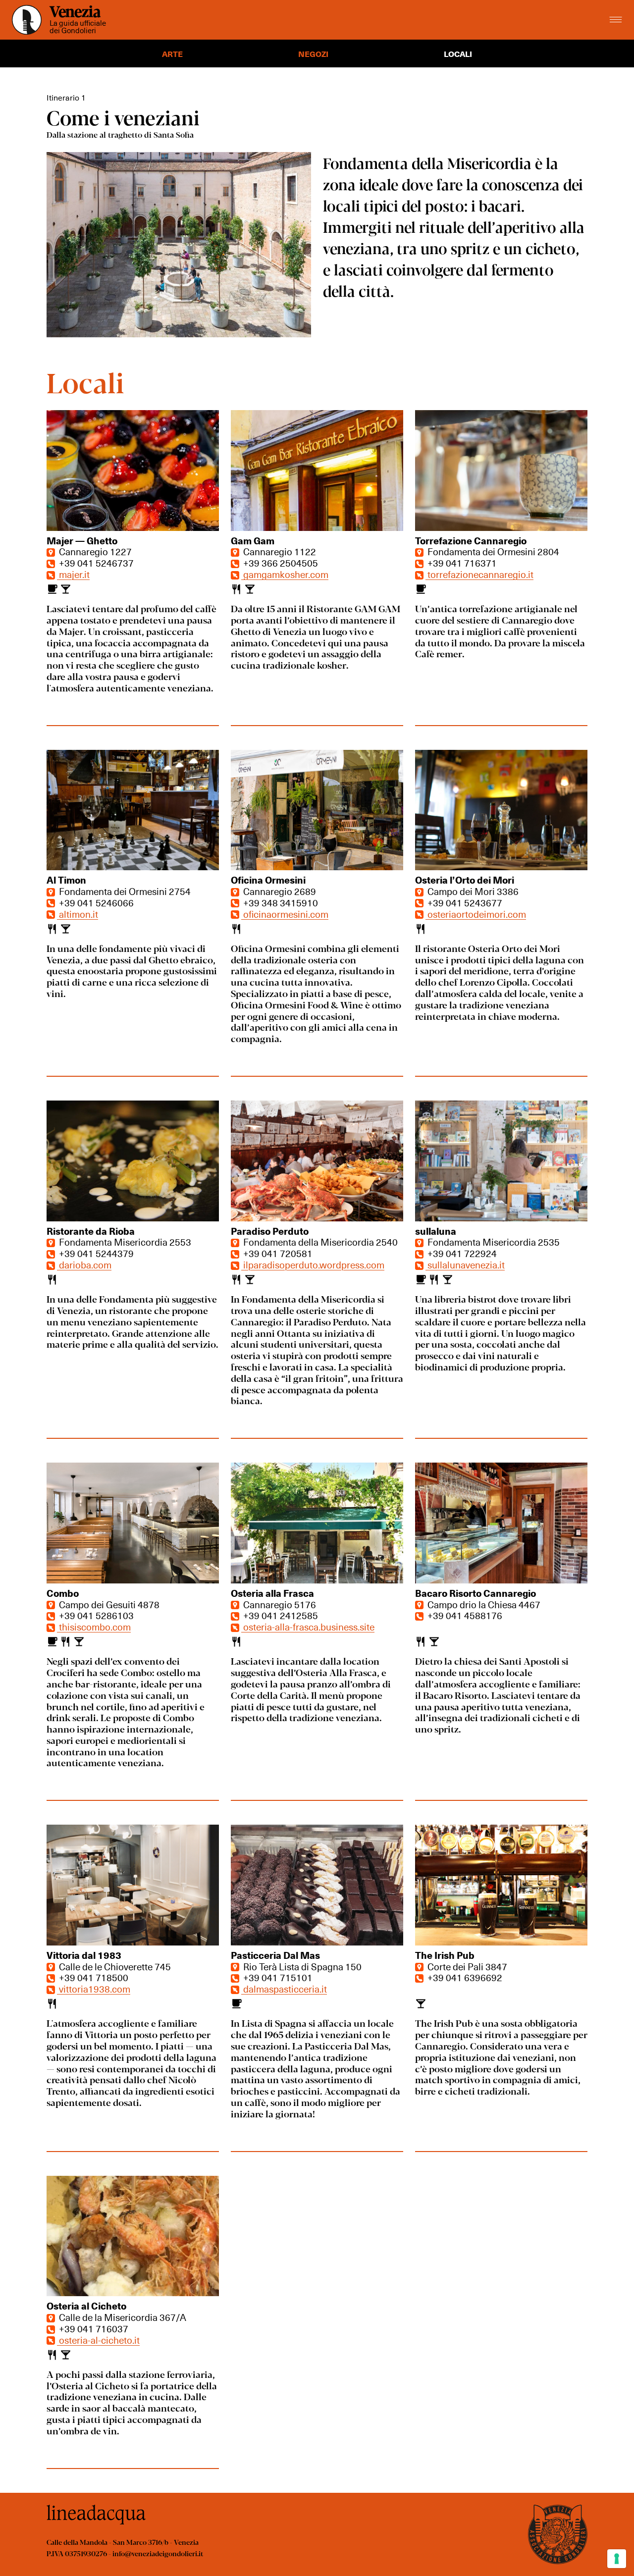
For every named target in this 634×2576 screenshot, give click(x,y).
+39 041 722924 (461, 1253)
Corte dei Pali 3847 (466, 1966)
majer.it (73, 574)
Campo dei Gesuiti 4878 (108, 1604)
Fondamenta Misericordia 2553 (124, 1242)
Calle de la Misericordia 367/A (122, 2317)
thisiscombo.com (94, 1627)
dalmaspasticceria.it (284, 1989)
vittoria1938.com (94, 1989)
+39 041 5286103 (95, 1615)
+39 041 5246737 (95, 563)
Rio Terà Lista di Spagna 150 (301, 1966)
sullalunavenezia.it (465, 1264)
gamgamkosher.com (285, 574)
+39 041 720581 (277, 1253)
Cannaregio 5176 (279, 1604)
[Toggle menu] (616, 20)
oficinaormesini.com (285, 914)
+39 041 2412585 (280, 1615)
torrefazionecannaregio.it (479, 574)
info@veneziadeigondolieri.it (158, 2553)
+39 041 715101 (277, 1977)
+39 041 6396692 (464, 1977)
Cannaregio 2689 (279, 891)
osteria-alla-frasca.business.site (308, 1627)
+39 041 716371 (461, 563)
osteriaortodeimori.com (476, 914)
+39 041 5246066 (95, 902)
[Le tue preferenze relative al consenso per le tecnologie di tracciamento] (617, 2559)
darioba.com (84, 1264)
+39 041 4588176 (464, 1615)
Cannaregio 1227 (94, 551)
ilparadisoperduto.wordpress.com (313, 1264)
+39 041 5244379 (95, 1253)
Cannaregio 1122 (279, 551)
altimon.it (78, 914)
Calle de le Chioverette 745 (114, 1966)
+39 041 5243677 (464, 902)
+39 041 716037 (93, 2328)
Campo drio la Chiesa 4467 (483, 1604)
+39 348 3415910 (280, 902)
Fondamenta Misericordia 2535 (493, 1242)
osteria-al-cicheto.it (98, 2340)
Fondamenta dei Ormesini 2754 (124, 891)
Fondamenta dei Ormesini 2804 (492, 551)
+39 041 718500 (93, 1977)
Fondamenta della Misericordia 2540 (319, 1242)
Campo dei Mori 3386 (472, 891)
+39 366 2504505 (280, 563)
